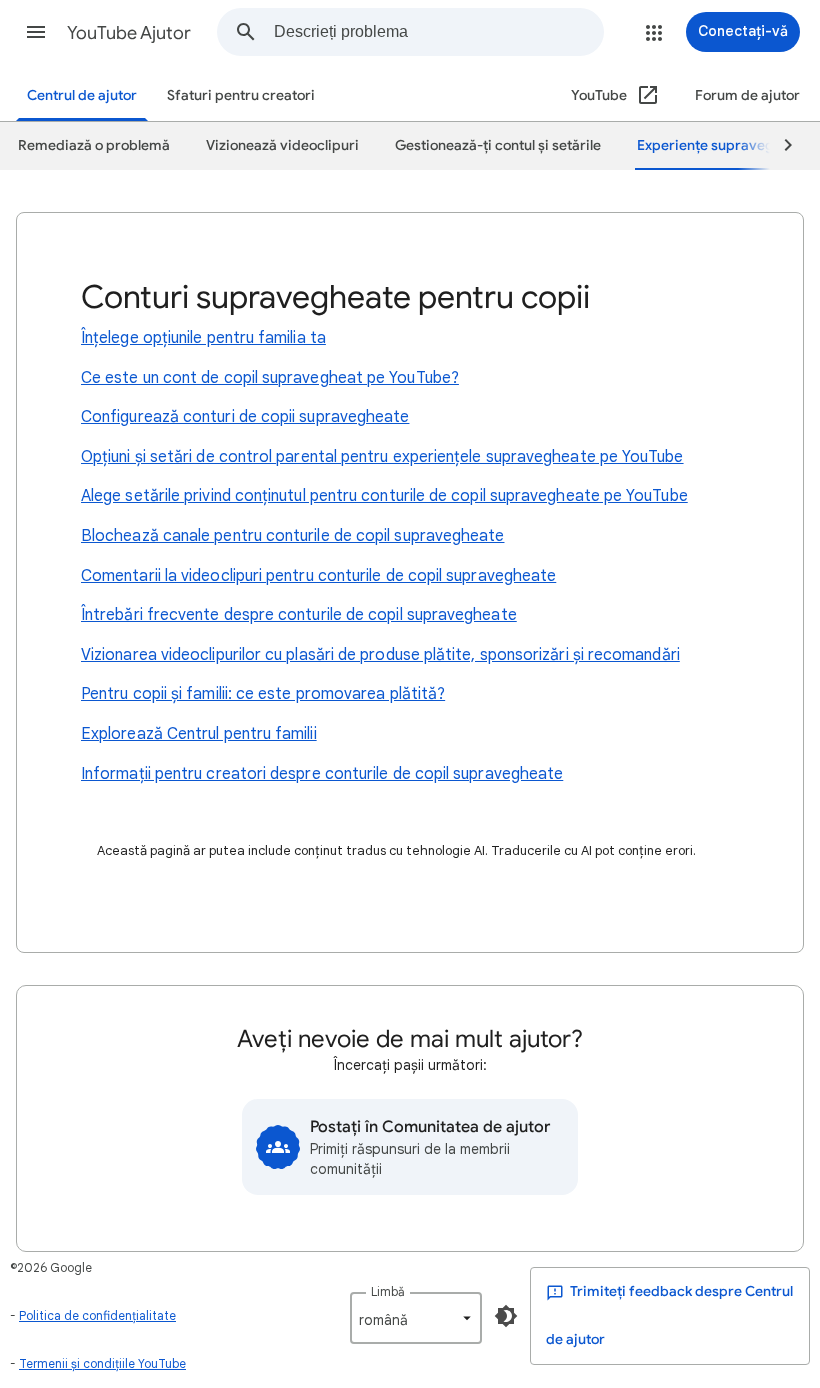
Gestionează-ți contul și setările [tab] (498, 145)
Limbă (388, 1291)
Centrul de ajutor (82, 95)
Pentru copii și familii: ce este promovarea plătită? (263, 694)
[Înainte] (779, 146)
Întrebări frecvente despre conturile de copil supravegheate (299, 615)
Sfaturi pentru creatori (241, 95)
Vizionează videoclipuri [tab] (282, 145)
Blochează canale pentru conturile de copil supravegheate (292, 536)
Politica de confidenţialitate (97, 1315)
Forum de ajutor (747, 95)
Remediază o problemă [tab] (94, 145)
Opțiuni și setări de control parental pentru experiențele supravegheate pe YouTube (382, 457)
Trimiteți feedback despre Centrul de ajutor (669, 1315)
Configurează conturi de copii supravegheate (245, 417)
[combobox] (438, 32)
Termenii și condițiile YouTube (102, 1363)
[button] (36, 32)
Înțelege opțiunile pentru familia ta (203, 338)
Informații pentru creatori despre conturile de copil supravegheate (322, 774)
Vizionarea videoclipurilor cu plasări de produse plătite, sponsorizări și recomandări (380, 655)
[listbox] (416, 1318)
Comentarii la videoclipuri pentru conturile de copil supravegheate (318, 576)
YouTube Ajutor (129, 33)
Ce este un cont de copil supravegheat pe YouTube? (270, 378)
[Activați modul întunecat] (506, 1316)
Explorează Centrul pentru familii (199, 734)
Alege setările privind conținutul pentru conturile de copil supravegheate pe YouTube (384, 496)
